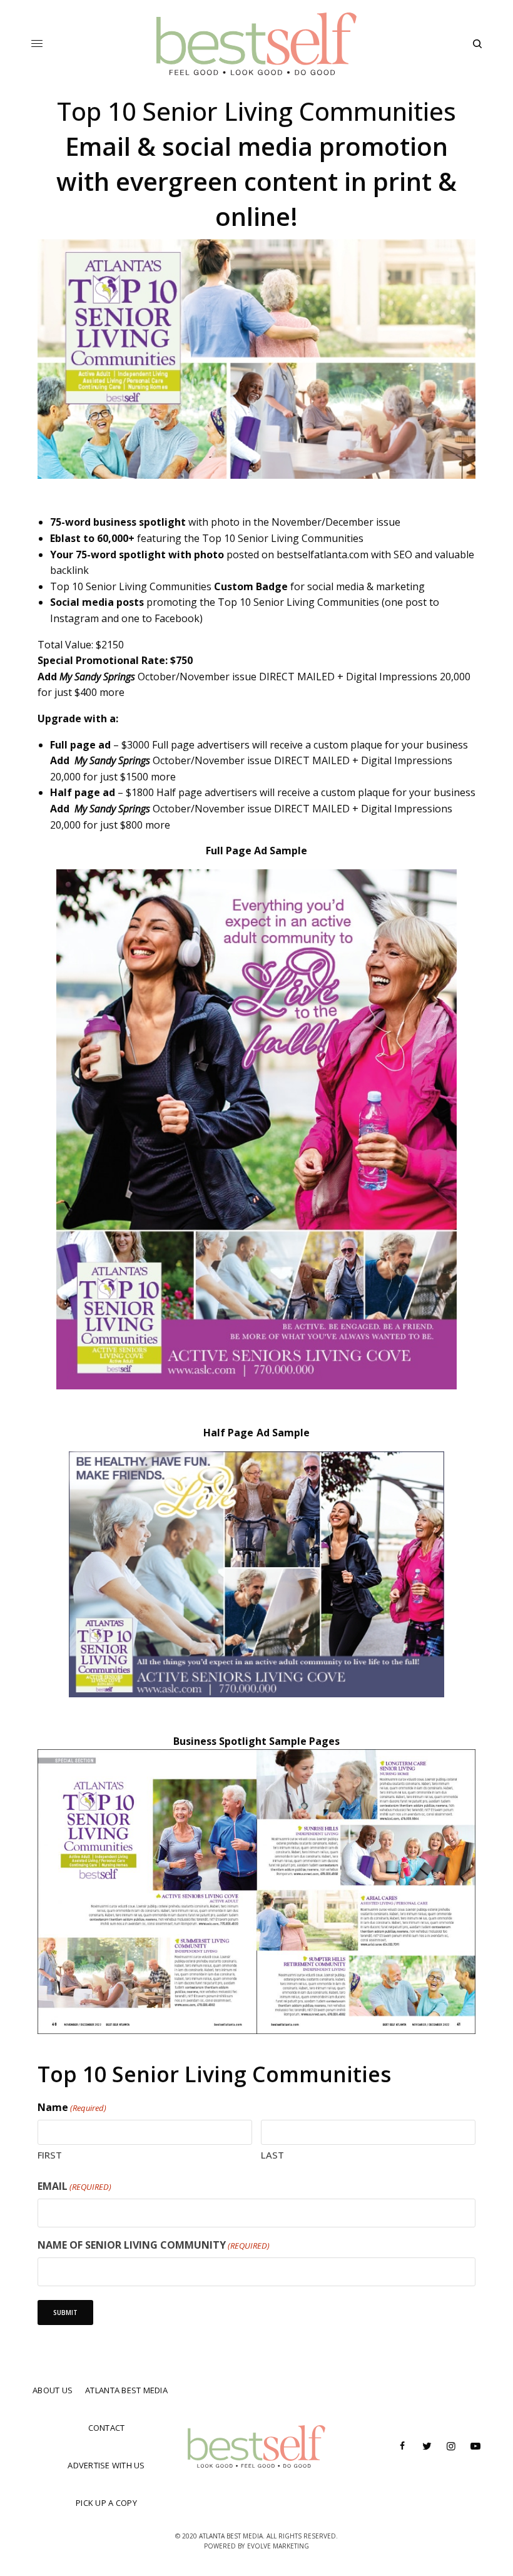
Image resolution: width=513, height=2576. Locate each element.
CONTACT (107, 2428)
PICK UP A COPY (106, 2503)
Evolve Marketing (278, 2546)
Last (272, 2155)
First (50, 2155)
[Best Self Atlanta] (257, 44)
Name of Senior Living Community (154, 2245)
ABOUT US (53, 2390)
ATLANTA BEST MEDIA (126, 2390)
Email (74, 2186)
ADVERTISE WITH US (106, 2465)
